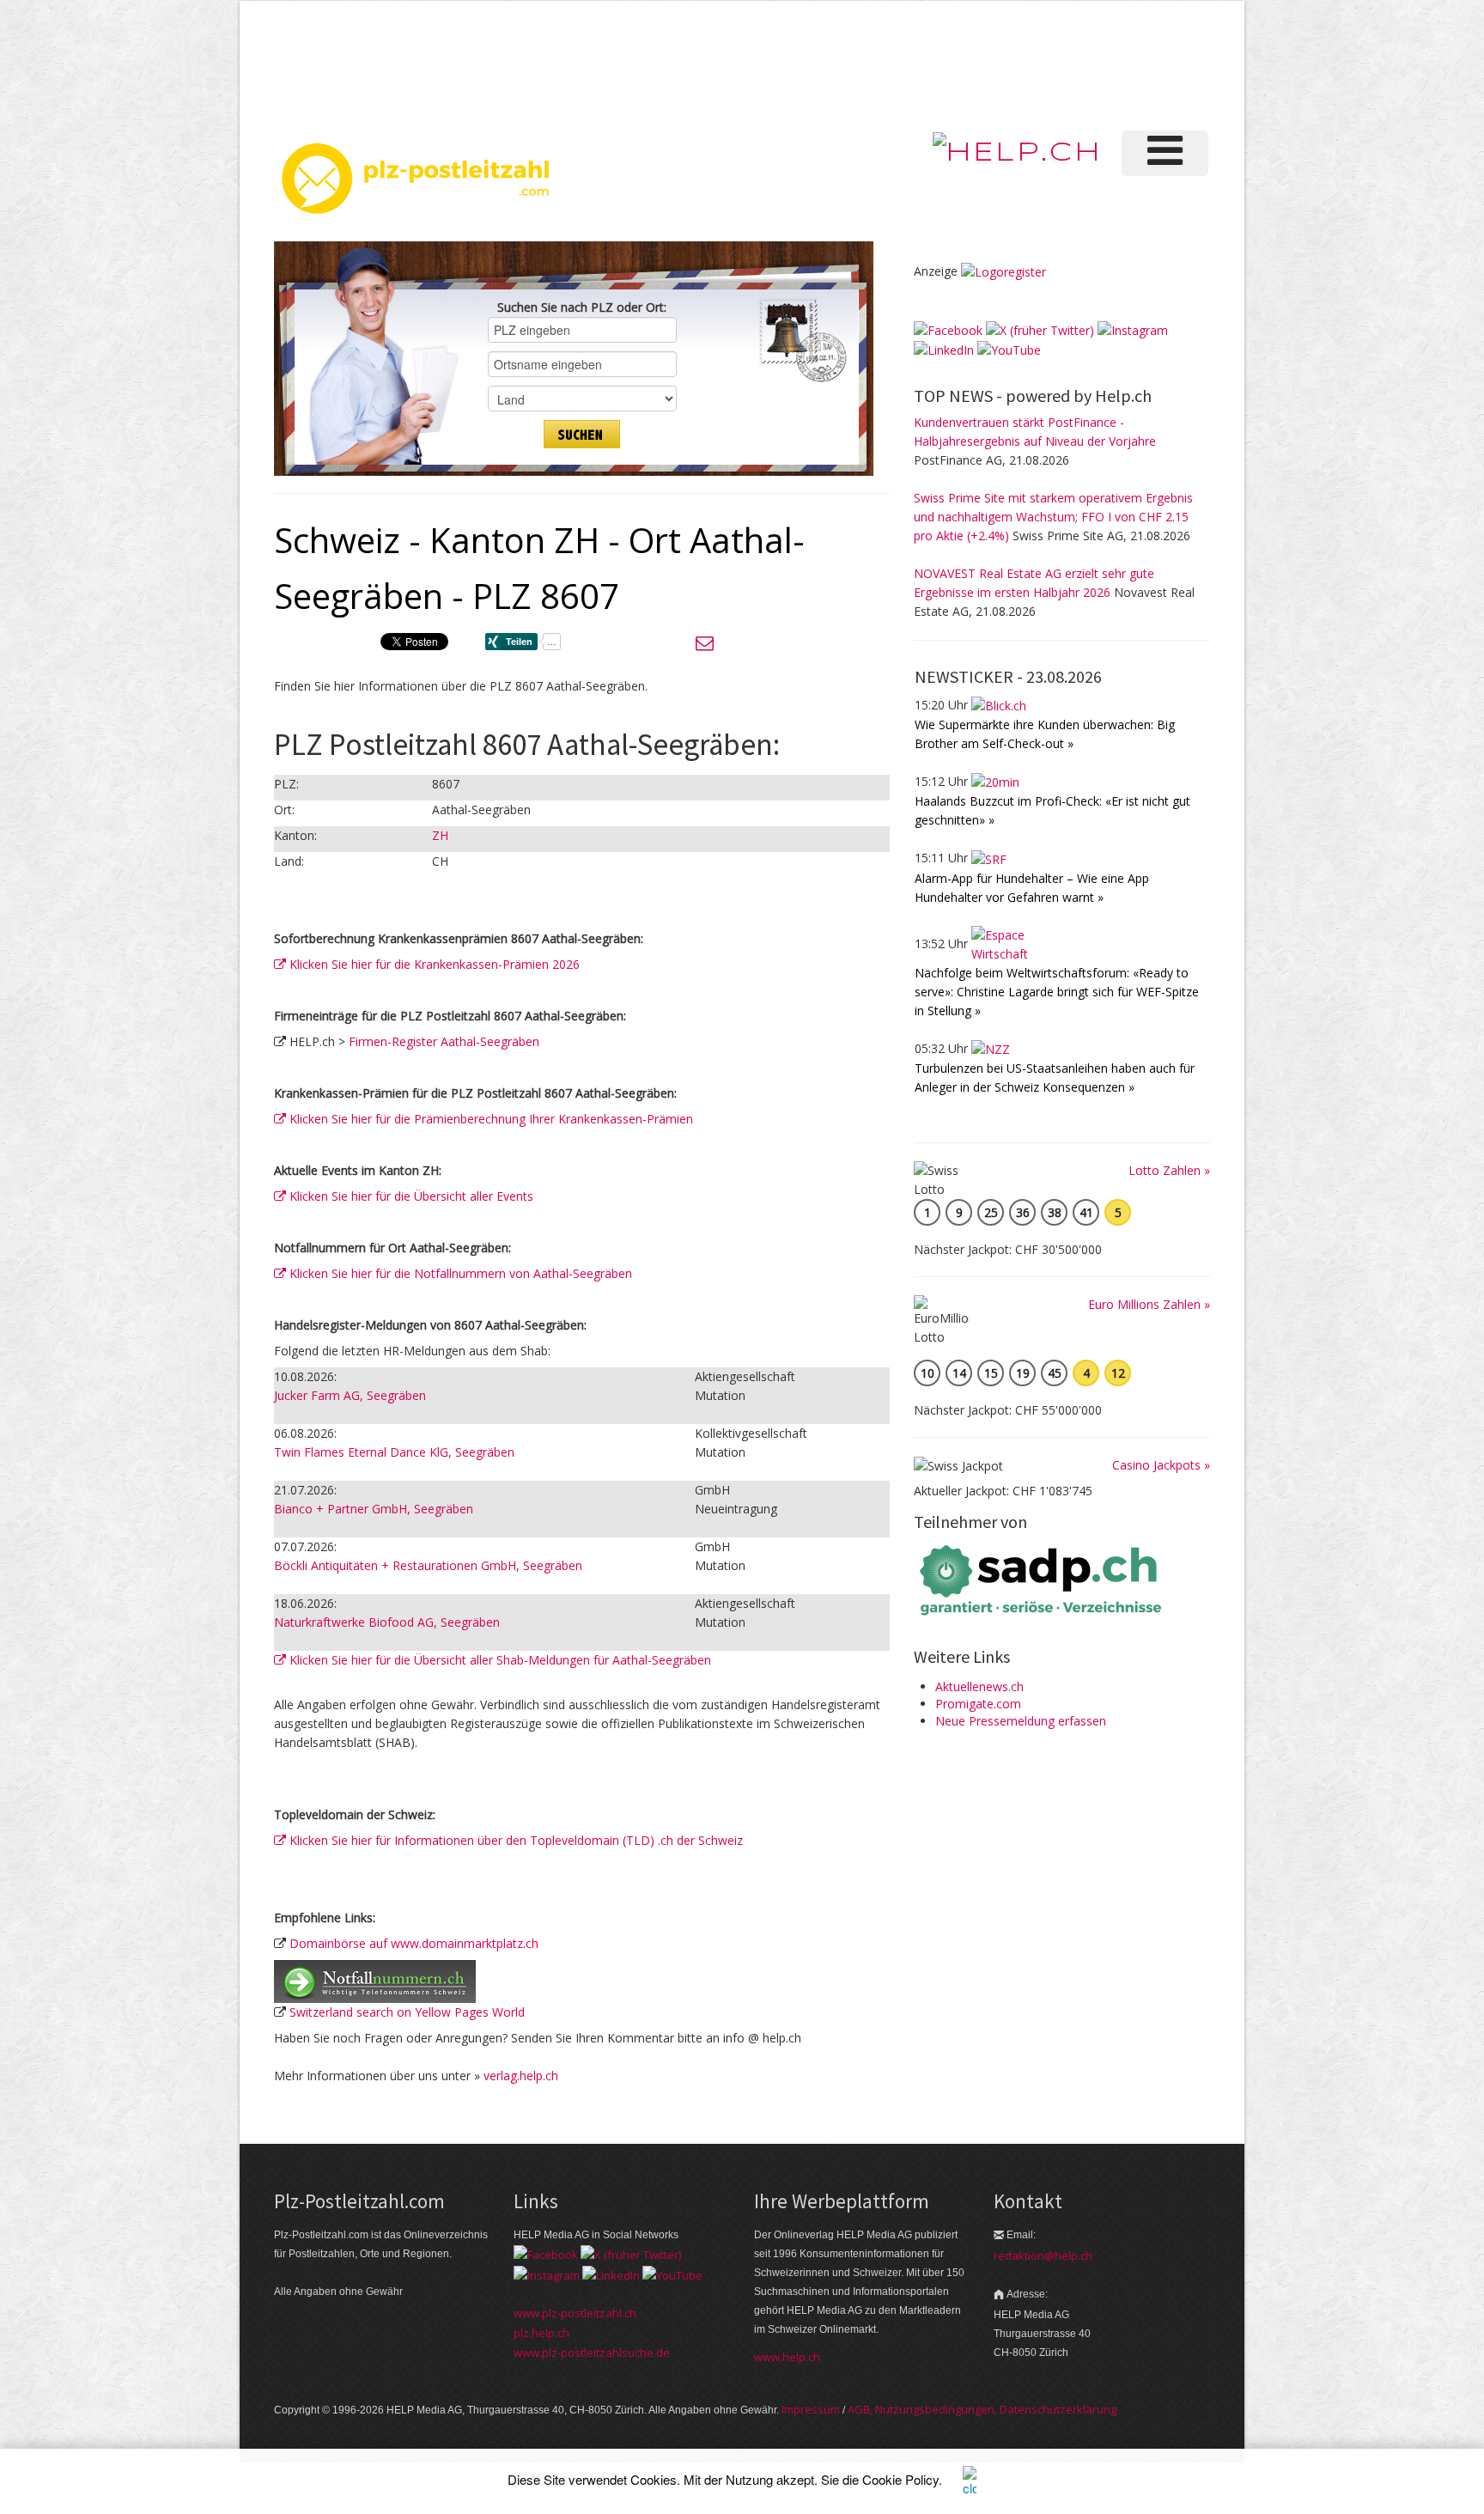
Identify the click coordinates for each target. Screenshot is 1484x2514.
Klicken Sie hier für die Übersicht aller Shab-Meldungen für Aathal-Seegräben (499, 1660)
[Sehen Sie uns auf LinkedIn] (944, 349)
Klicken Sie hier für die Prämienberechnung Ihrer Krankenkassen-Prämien (490, 1119)
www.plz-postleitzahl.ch (575, 2313)
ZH (440, 835)
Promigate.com (978, 1704)
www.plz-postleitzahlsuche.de (592, 2353)
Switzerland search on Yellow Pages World (407, 2012)
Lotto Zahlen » (1169, 1170)
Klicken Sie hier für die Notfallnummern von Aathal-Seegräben (459, 1273)
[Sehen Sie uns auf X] (1040, 329)
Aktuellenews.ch (979, 1686)
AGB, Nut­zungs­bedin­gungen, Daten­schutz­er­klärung (982, 2409)
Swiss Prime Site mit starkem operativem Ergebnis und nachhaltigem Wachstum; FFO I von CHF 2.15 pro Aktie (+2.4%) (1053, 517)
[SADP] (1043, 1578)
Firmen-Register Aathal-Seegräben (444, 1041)
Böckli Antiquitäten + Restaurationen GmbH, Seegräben (428, 1565)
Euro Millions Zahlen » (1149, 1304)
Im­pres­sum (811, 2409)
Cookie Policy (900, 2479)
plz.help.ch (541, 2333)
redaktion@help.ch (1043, 2255)
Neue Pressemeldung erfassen (1021, 1721)
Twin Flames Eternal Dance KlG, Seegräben (394, 1452)
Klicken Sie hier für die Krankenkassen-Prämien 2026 (433, 964)
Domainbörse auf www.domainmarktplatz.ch (414, 1943)
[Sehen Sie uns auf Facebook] (948, 329)
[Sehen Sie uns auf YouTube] (1009, 349)
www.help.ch (787, 2357)
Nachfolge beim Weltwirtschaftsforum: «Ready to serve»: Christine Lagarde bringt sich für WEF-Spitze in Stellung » (1057, 992)
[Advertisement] (921, 64)
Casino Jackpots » (1161, 1465)
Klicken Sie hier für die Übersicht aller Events (410, 1196)
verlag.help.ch (521, 2076)
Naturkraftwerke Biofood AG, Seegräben (387, 1622)
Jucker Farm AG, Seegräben (350, 1395)
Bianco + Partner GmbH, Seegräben (374, 1509)
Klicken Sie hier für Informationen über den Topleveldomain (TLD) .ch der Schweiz (514, 1840)
